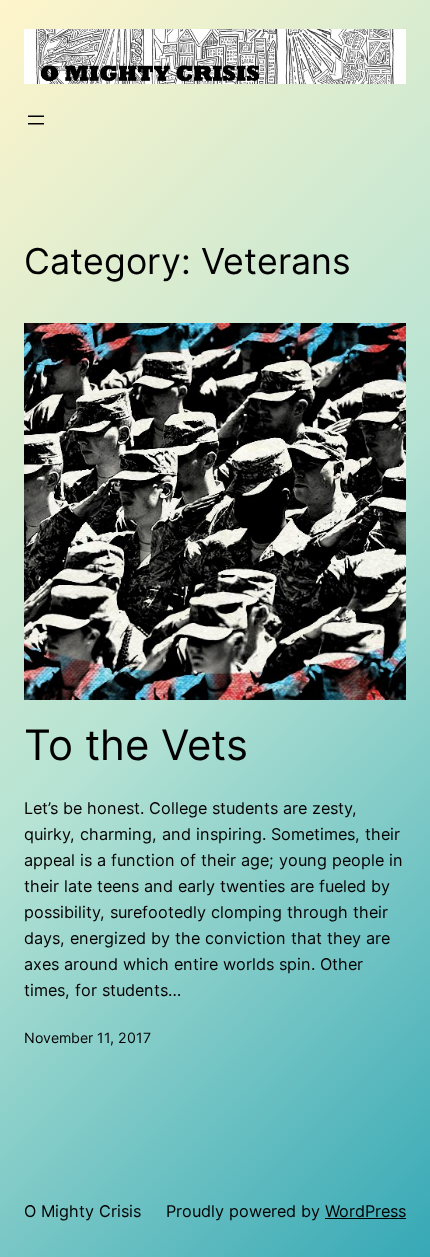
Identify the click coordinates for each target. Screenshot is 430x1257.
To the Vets (136, 745)
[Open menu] (36, 120)
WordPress (365, 1211)
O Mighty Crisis (82, 1211)
